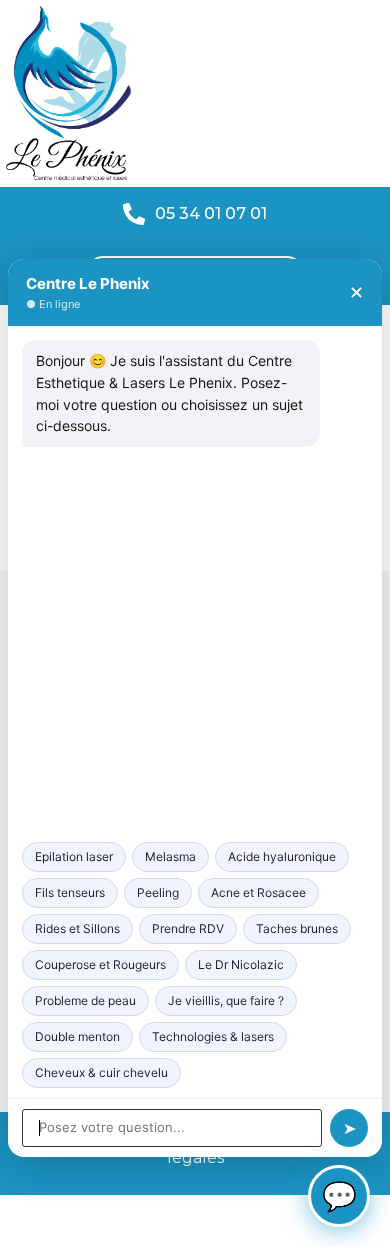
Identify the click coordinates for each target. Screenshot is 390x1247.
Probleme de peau (85, 1000)
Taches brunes (297, 928)
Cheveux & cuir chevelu (101, 1072)
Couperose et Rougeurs (100, 964)
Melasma (170, 856)
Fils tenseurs (70, 892)
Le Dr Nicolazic (241, 964)
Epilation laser (74, 856)
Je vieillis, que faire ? (226, 1000)
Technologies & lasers (213, 1036)
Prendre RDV (188, 928)
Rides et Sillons (77, 928)
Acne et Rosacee (258, 892)
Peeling (158, 892)
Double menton (77, 1036)
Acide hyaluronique (282, 856)
